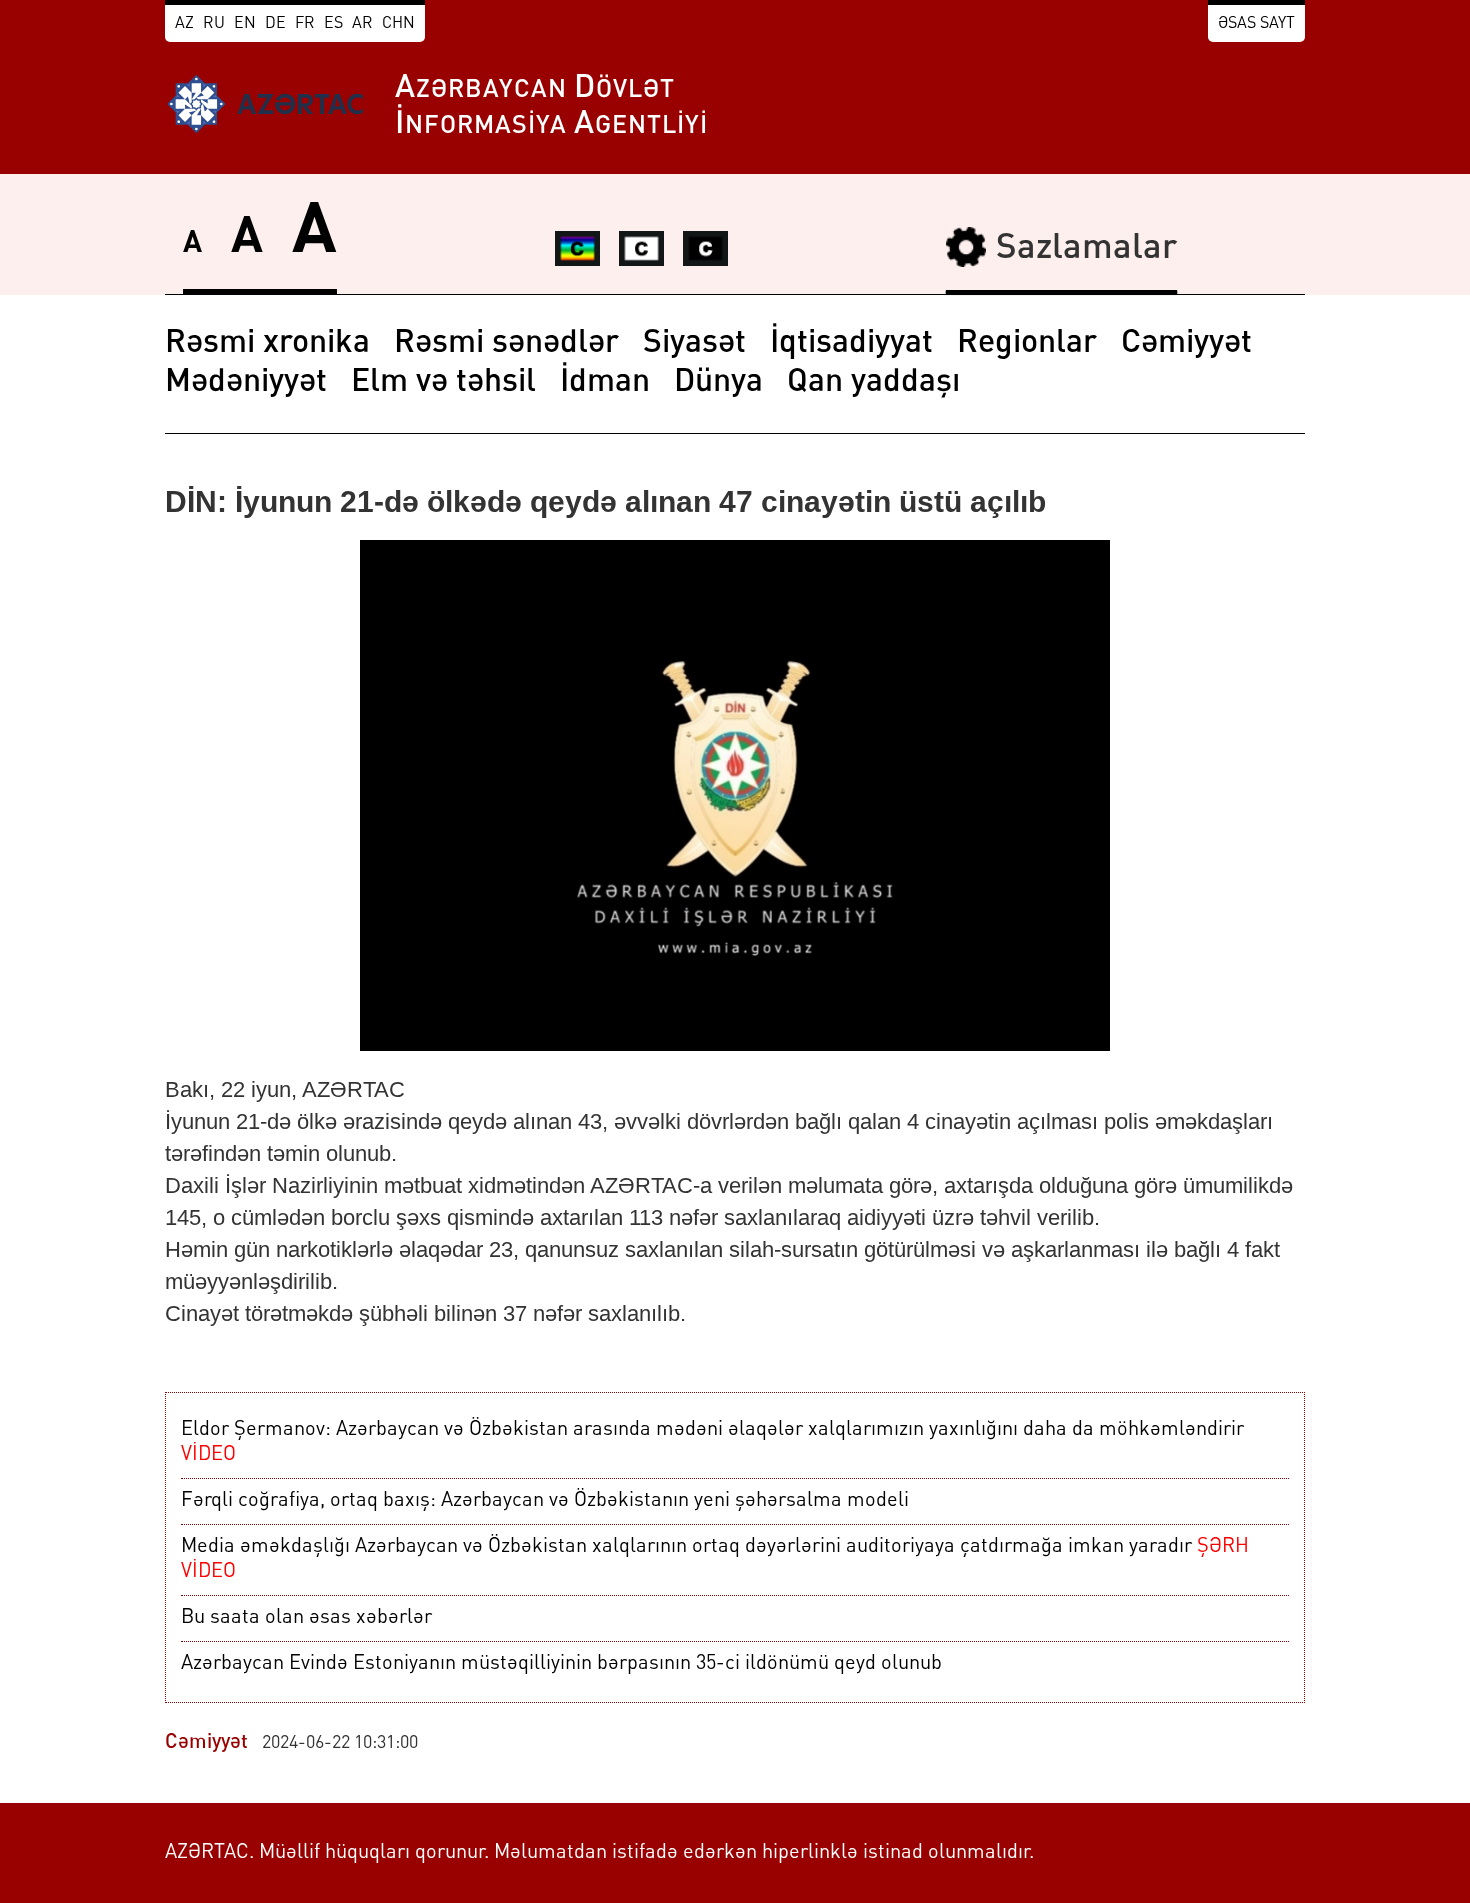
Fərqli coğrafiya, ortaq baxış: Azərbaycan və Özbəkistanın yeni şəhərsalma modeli (545, 1501)
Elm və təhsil (443, 383)
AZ (184, 24)
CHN (398, 24)
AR (362, 24)
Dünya (718, 383)
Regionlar (1027, 344)
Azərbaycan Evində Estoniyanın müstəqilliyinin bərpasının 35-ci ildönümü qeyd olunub (561, 1664)
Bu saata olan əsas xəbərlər (306, 1618)
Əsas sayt (1256, 24)
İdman (605, 383)
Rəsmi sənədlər (506, 344)
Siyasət (694, 344)
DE (275, 24)
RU (214, 24)
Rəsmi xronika (267, 344)
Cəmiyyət (1186, 344)
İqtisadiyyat (851, 344)
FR (305, 24)
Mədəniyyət (246, 383)
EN (245, 24)
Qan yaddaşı (873, 383)
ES (333, 24)
